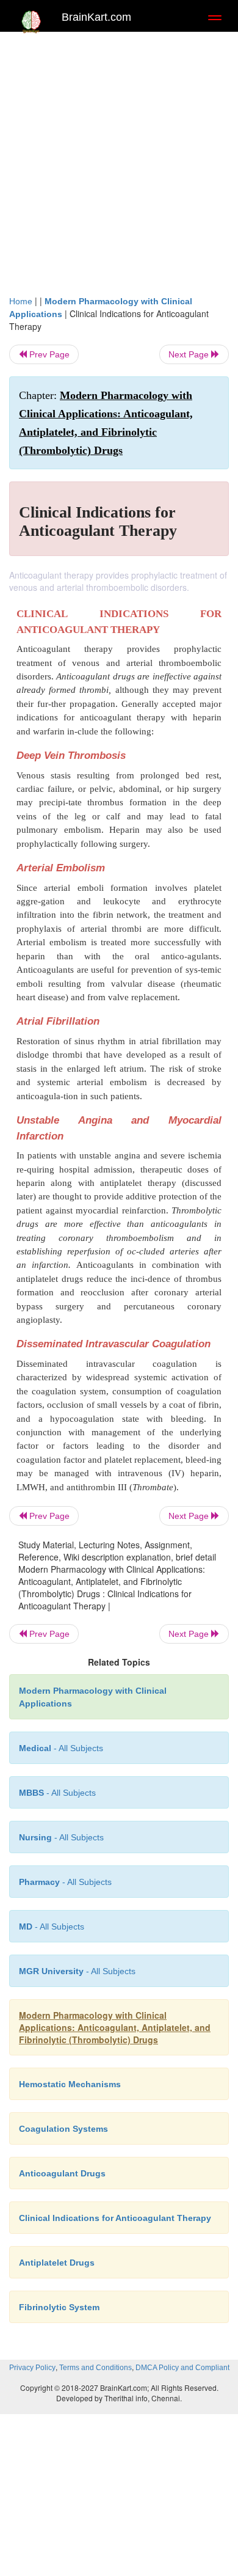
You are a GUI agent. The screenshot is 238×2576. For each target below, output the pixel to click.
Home (21, 301)
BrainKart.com (96, 17)
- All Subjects (52, 1927)
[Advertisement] (119, 169)
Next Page (190, 354)
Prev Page (48, 354)
